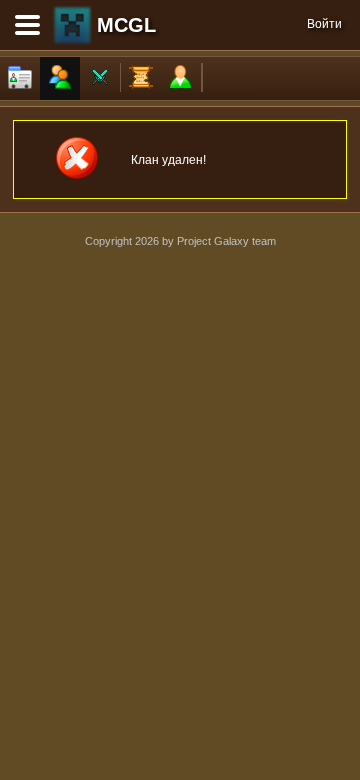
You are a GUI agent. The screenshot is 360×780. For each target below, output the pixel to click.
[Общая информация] (20, 78)
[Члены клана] (60, 78)
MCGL (126, 25)
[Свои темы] (181, 78)
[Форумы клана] (141, 78)
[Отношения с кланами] (100, 78)
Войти (324, 24)
